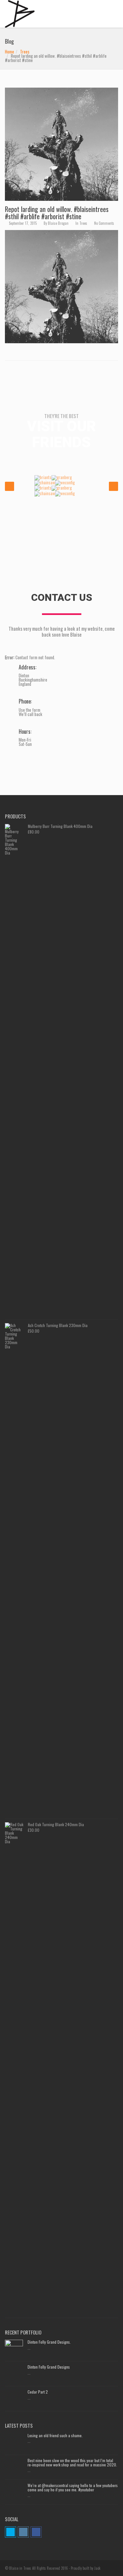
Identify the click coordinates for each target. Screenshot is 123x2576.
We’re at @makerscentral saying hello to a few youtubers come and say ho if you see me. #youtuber (73, 2487)
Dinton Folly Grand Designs (49, 2367)
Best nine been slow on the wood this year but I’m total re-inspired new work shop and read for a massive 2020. (72, 2462)
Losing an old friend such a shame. (55, 2435)
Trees (25, 52)
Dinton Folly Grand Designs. (49, 2342)
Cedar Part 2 (38, 2392)
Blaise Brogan (58, 223)
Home (10, 52)
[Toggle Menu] (114, 12)
